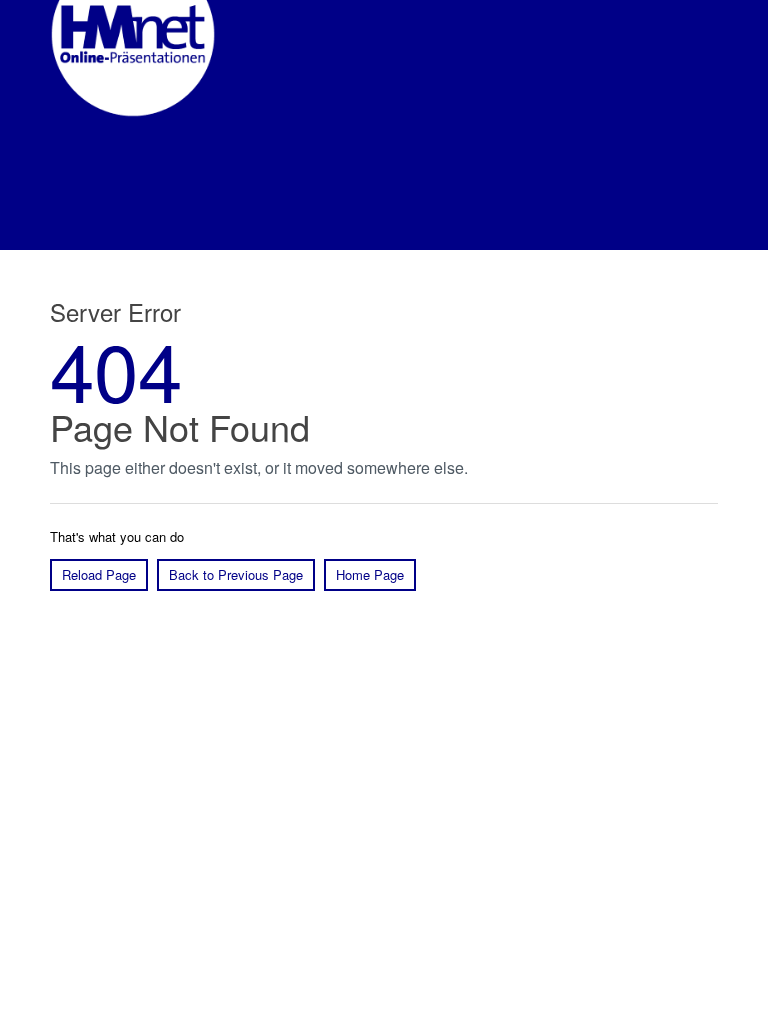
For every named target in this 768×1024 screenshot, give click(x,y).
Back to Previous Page (236, 574)
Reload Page (99, 574)
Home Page (370, 574)
